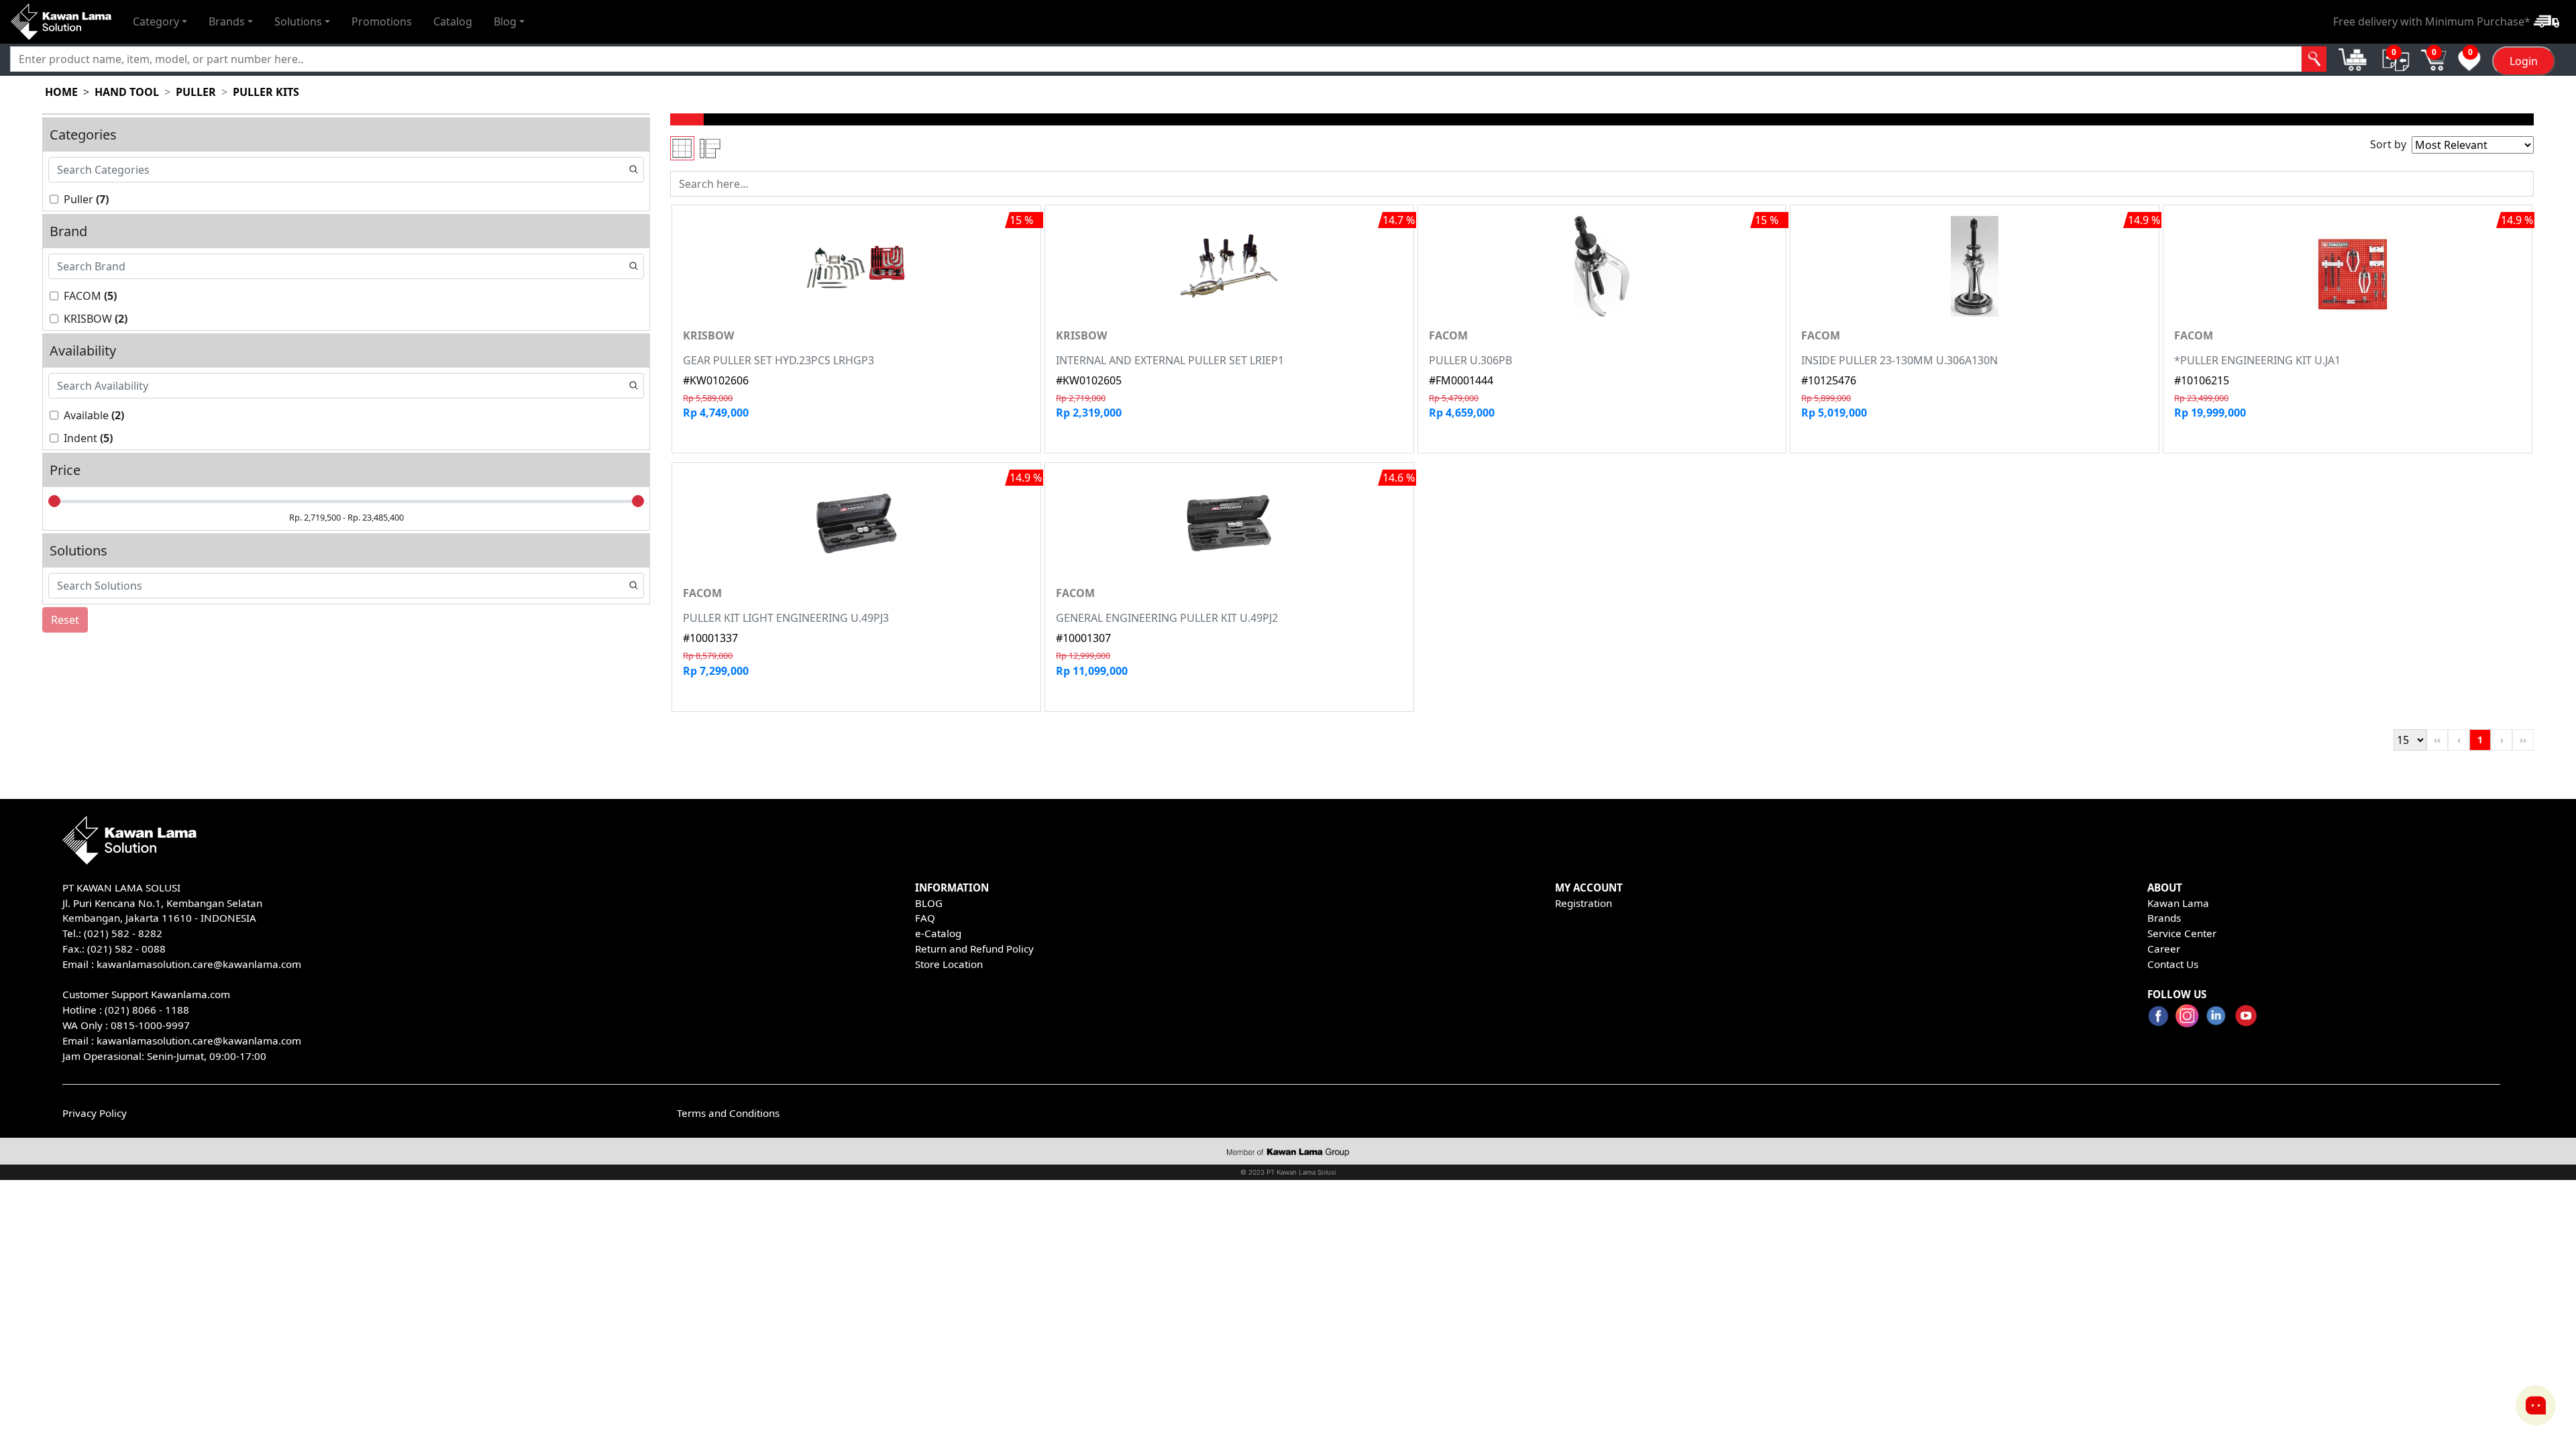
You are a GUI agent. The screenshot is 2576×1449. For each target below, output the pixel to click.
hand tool (127, 92)
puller (196, 92)
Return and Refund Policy (974, 949)
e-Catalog (938, 933)
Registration (1584, 903)
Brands (2164, 918)
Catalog (453, 21)
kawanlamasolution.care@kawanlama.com (199, 964)
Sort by (2388, 144)
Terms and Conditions (728, 1113)
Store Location (949, 964)
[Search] (2314, 59)
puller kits (266, 92)
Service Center (2182, 933)
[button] (160, 21)
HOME (61, 92)
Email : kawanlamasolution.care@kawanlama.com (182, 1040)
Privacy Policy (95, 1113)
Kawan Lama (2178, 903)
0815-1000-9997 (150, 1025)
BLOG (929, 903)
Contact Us (2173, 964)
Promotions (382, 21)
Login (2524, 61)
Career (2164, 949)
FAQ (925, 918)
